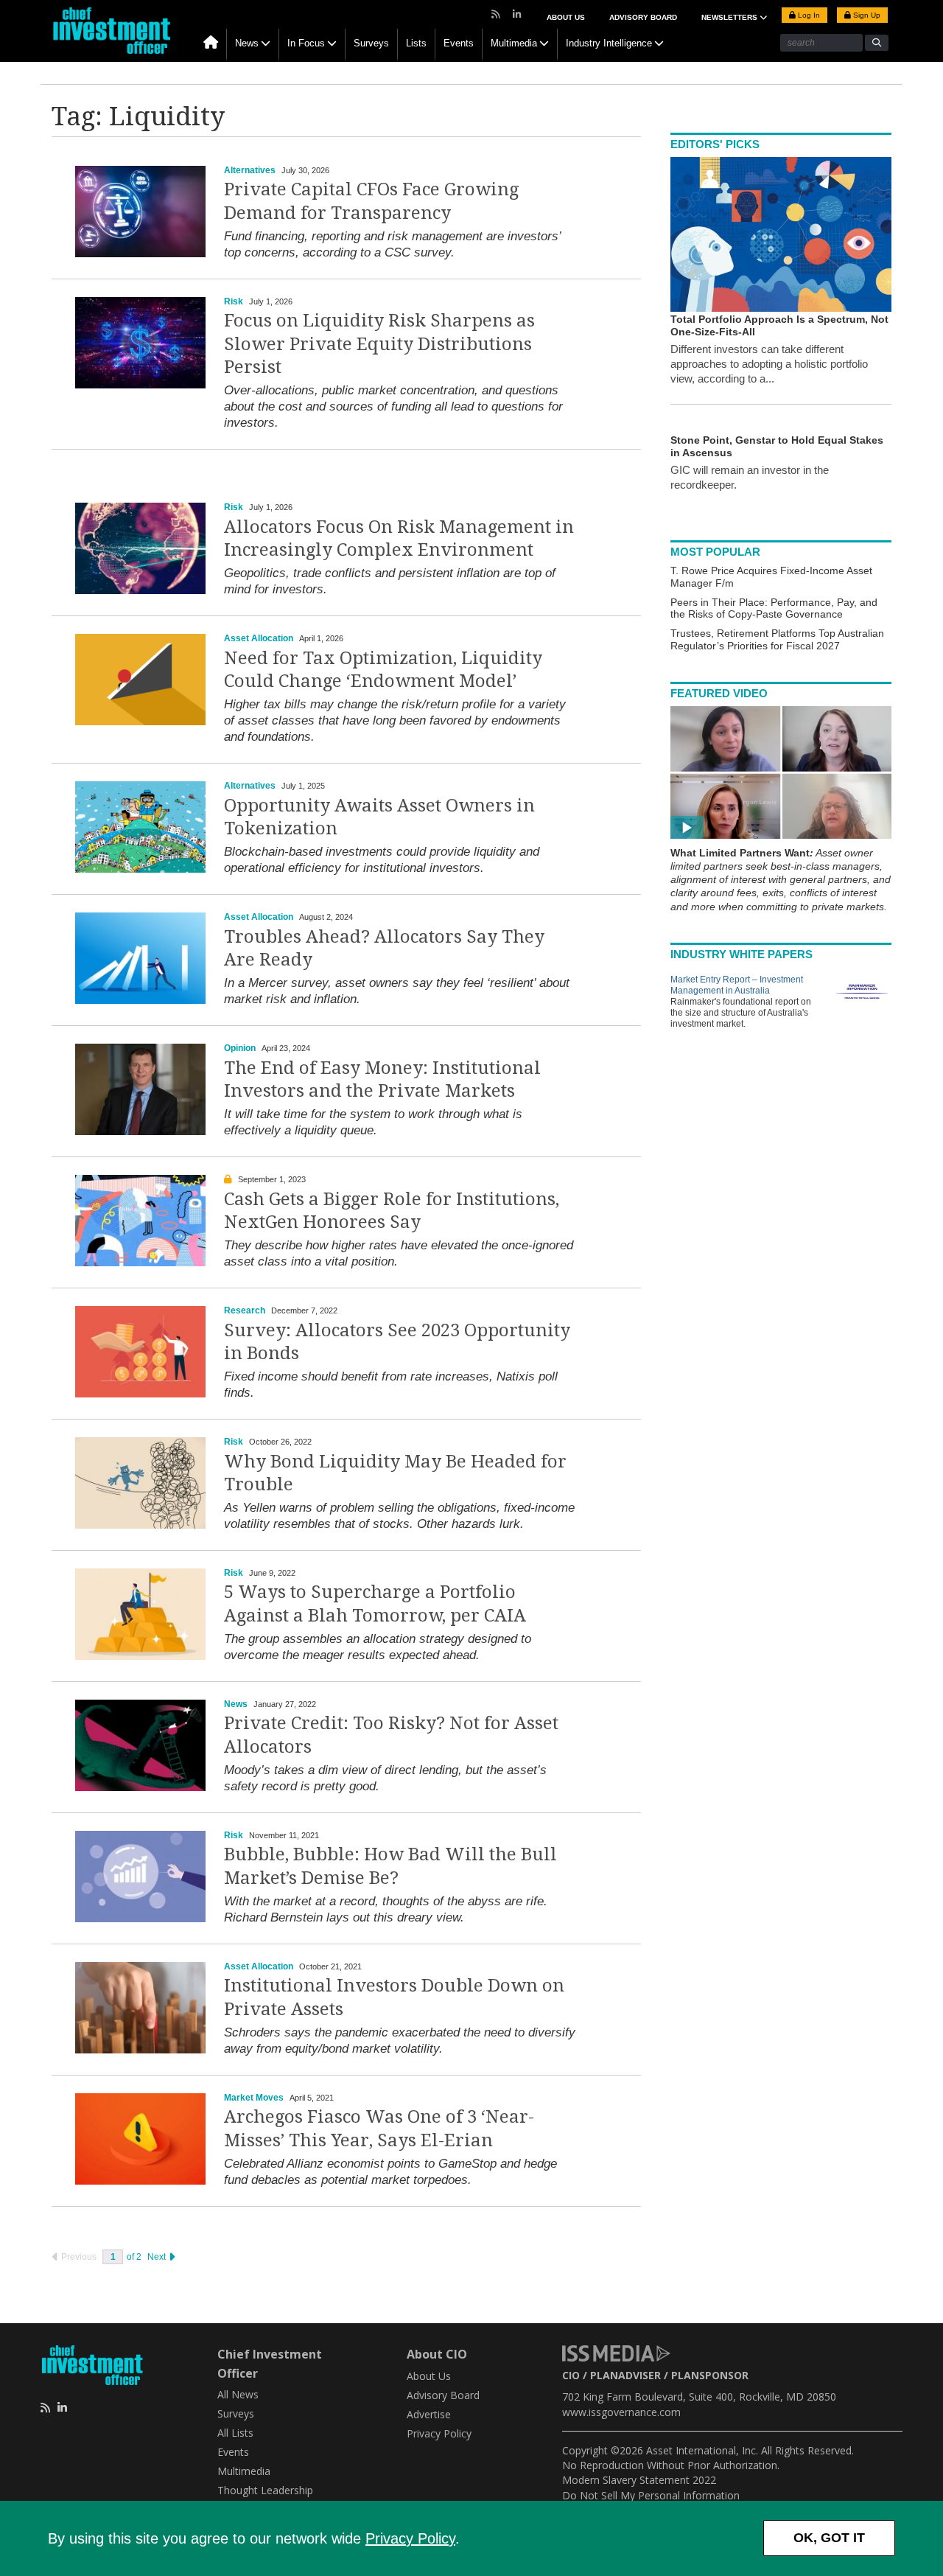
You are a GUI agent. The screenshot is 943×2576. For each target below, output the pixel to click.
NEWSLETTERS (730, 17)
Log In (808, 15)
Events (459, 43)
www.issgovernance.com (621, 2412)
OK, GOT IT (829, 2538)
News (247, 43)
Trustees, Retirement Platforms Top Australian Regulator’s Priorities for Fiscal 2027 (777, 639)
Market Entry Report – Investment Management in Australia (737, 985)
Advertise (429, 2414)
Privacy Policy (410, 2538)
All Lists (235, 2433)
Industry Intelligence (609, 43)
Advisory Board (643, 17)
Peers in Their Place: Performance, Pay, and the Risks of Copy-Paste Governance (774, 608)
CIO (571, 2375)
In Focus (306, 43)
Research (245, 1310)
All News (238, 2394)
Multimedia (514, 43)
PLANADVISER (625, 2375)
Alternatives (250, 170)
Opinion (240, 1048)
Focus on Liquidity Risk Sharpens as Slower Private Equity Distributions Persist (379, 343)
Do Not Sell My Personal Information (651, 2495)
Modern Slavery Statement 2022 (639, 2480)
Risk (234, 301)
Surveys (371, 43)
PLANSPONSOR (710, 2375)
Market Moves (254, 2098)
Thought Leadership (265, 2490)
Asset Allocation (259, 638)
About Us (566, 17)
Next (158, 2257)
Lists (416, 43)
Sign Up (866, 15)
